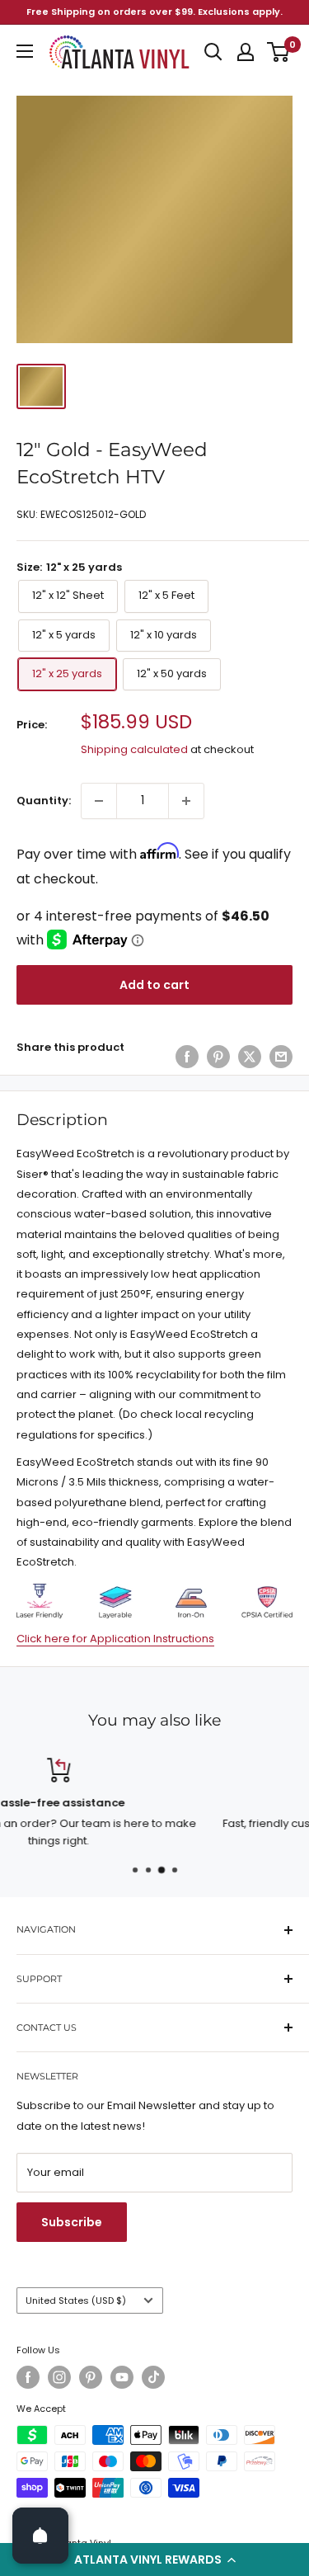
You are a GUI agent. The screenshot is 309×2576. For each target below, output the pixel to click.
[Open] (40, 2536)
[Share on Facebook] (187, 1057)
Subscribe (72, 2222)
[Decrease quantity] (99, 801)
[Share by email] (281, 1057)
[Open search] (213, 52)
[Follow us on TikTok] (153, 2377)
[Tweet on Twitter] (250, 1057)
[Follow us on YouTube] (122, 2377)
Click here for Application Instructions (115, 1639)
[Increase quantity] (186, 801)
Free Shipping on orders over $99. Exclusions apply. (154, 12)
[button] (154, 2560)
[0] (279, 52)
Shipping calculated (134, 749)
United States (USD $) (76, 2301)
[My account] (246, 52)
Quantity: (44, 801)
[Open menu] (25, 51)
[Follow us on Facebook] (28, 2377)
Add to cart (154, 985)
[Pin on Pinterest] (218, 1057)
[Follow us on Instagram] (59, 2377)
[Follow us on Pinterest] (91, 2377)
